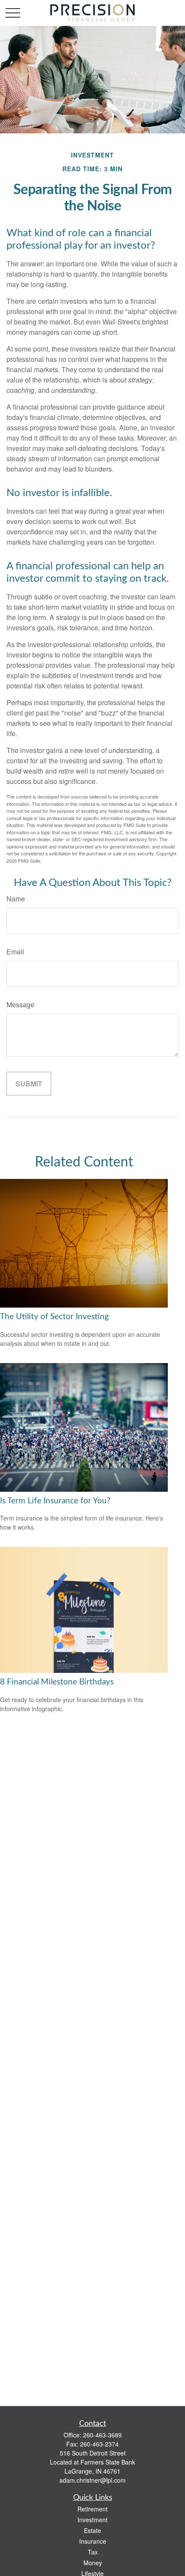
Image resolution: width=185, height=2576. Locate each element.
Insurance (93, 2541)
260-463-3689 (102, 2435)
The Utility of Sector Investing (54, 1317)
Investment (92, 2520)
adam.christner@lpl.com (92, 2480)
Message (20, 1004)
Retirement (92, 2509)
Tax (93, 2552)
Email (15, 952)
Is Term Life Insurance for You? (55, 1501)
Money (93, 2563)
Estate (92, 2530)
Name (16, 899)
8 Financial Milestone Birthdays (57, 1682)
